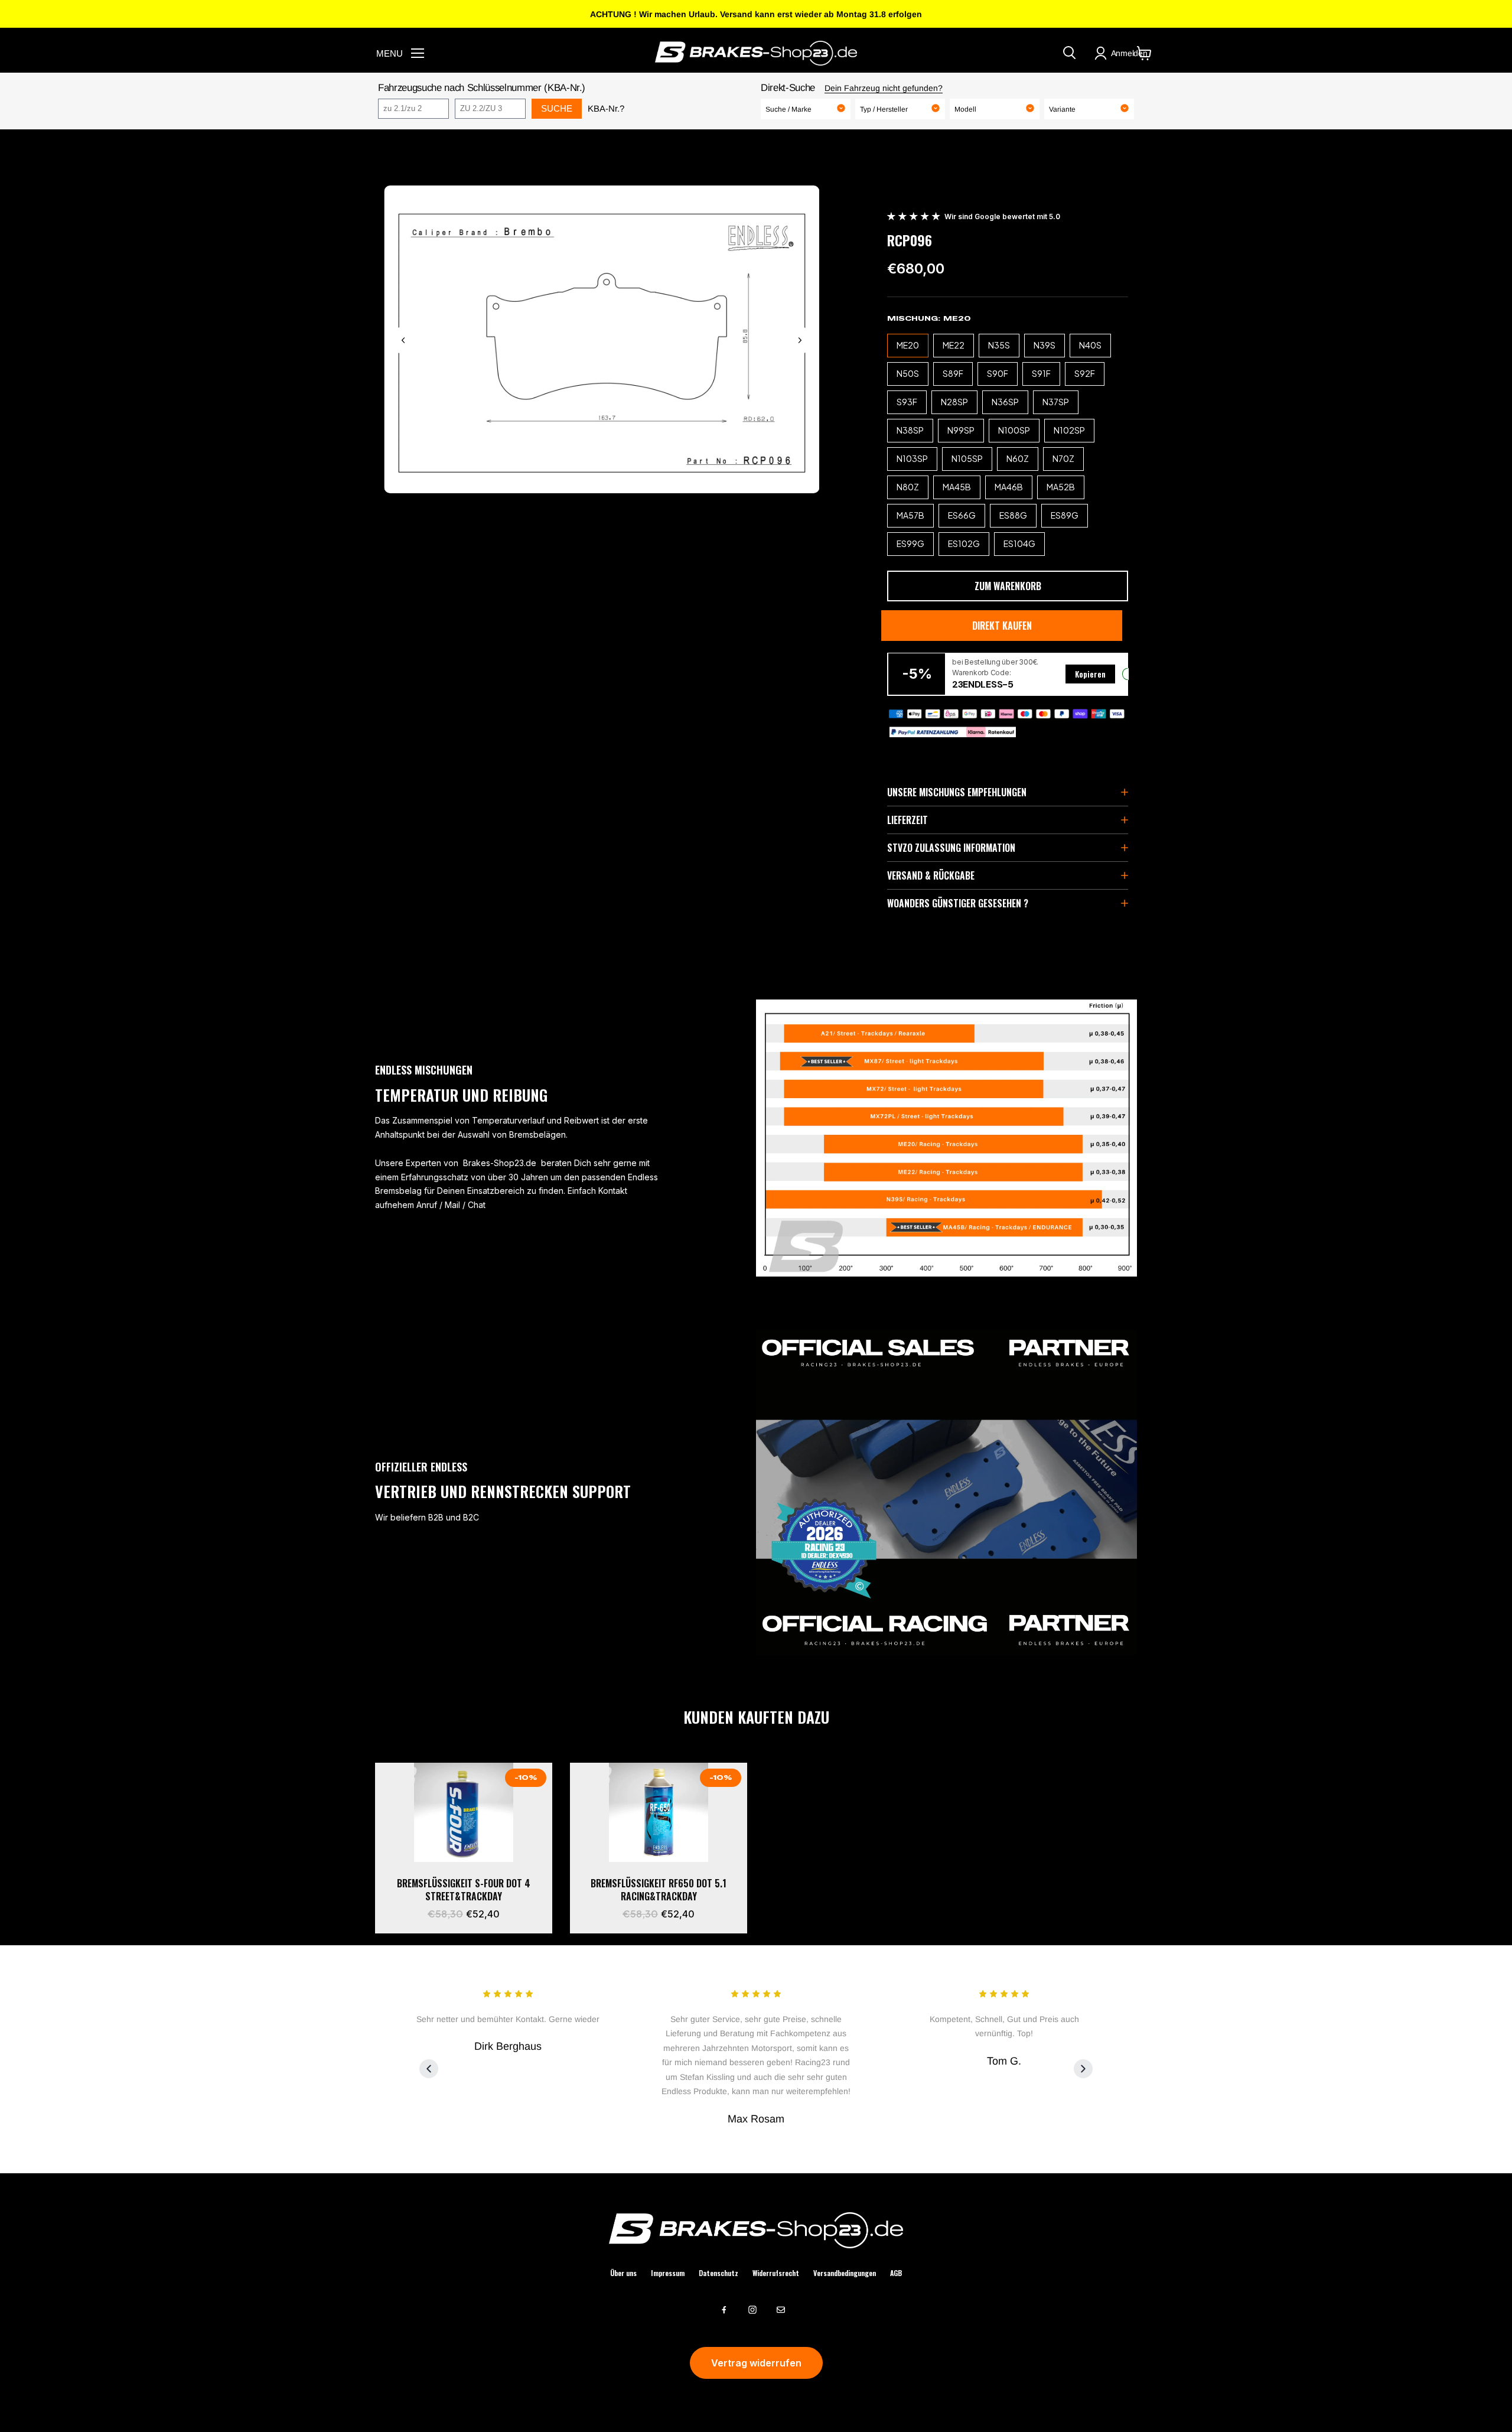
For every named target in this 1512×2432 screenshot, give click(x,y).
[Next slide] (800, 340)
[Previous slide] (403, 340)
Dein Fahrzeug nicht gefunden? (884, 88)
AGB (896, 2273)
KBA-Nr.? (606, 108)
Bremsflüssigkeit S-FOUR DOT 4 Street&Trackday (464, 1890)
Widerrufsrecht (776, 2273)
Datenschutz (718, 2273)
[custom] (724, 2310)
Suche (557, 108)
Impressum (668, 2273)
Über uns (623, 2273)
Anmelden (1129, 53)
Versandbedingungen (845, 2273)
